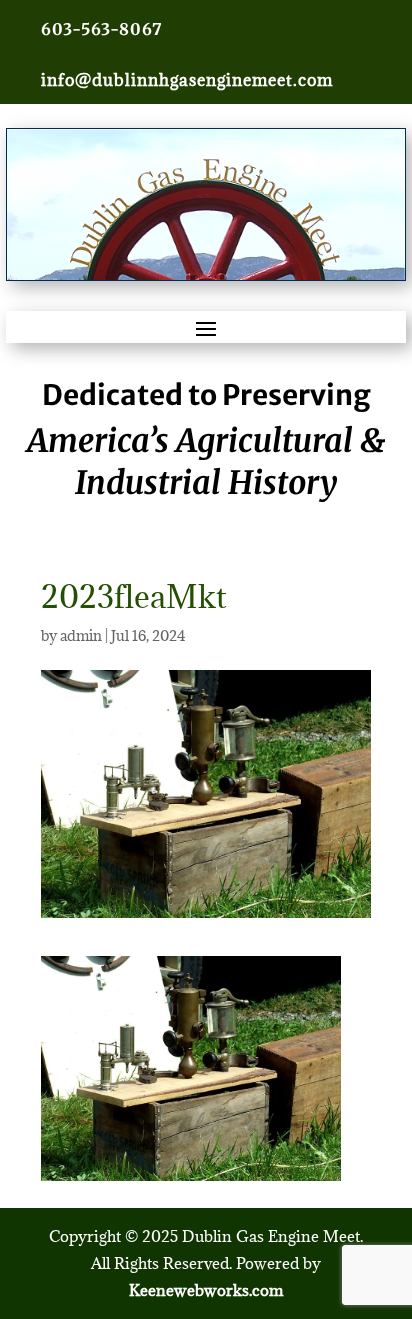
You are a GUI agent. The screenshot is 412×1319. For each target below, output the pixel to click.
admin (81, 635)
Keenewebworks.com (206, 1290)
